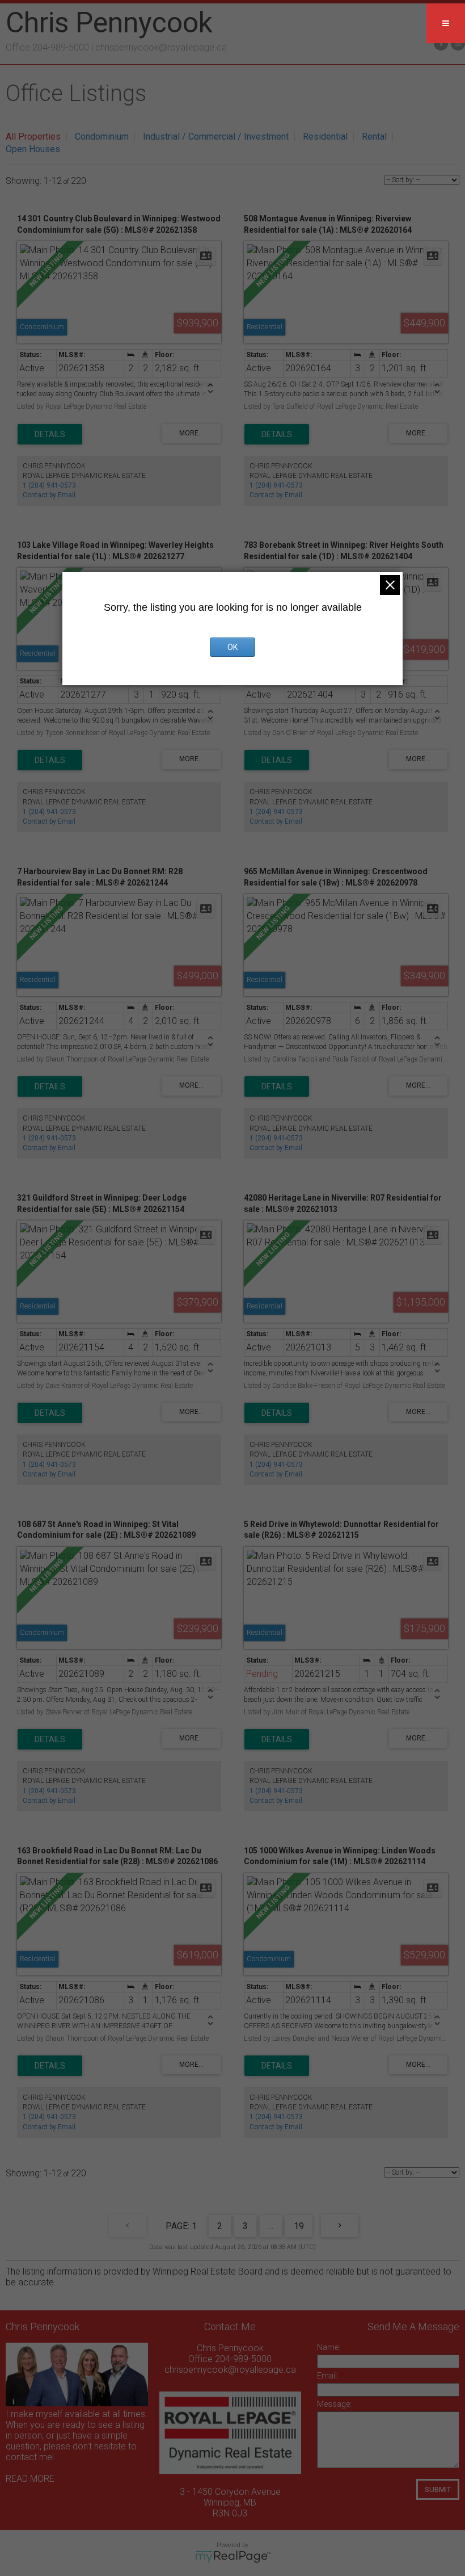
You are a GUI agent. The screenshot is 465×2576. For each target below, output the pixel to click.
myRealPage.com (233, 2557)
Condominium (102, 137)
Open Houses (33, 149)
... (271, 2226)
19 (299, 2226)
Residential (325, 137)
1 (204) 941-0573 (49, 485)
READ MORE (30, 2479)
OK (232, 647)
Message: (334, 2404)
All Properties (33, 137)
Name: (329, 2347)
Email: (329, 2376)
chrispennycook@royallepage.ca (161, 47)
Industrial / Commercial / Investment (216, 137)
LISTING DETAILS (50, 434)
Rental (374, 137)
